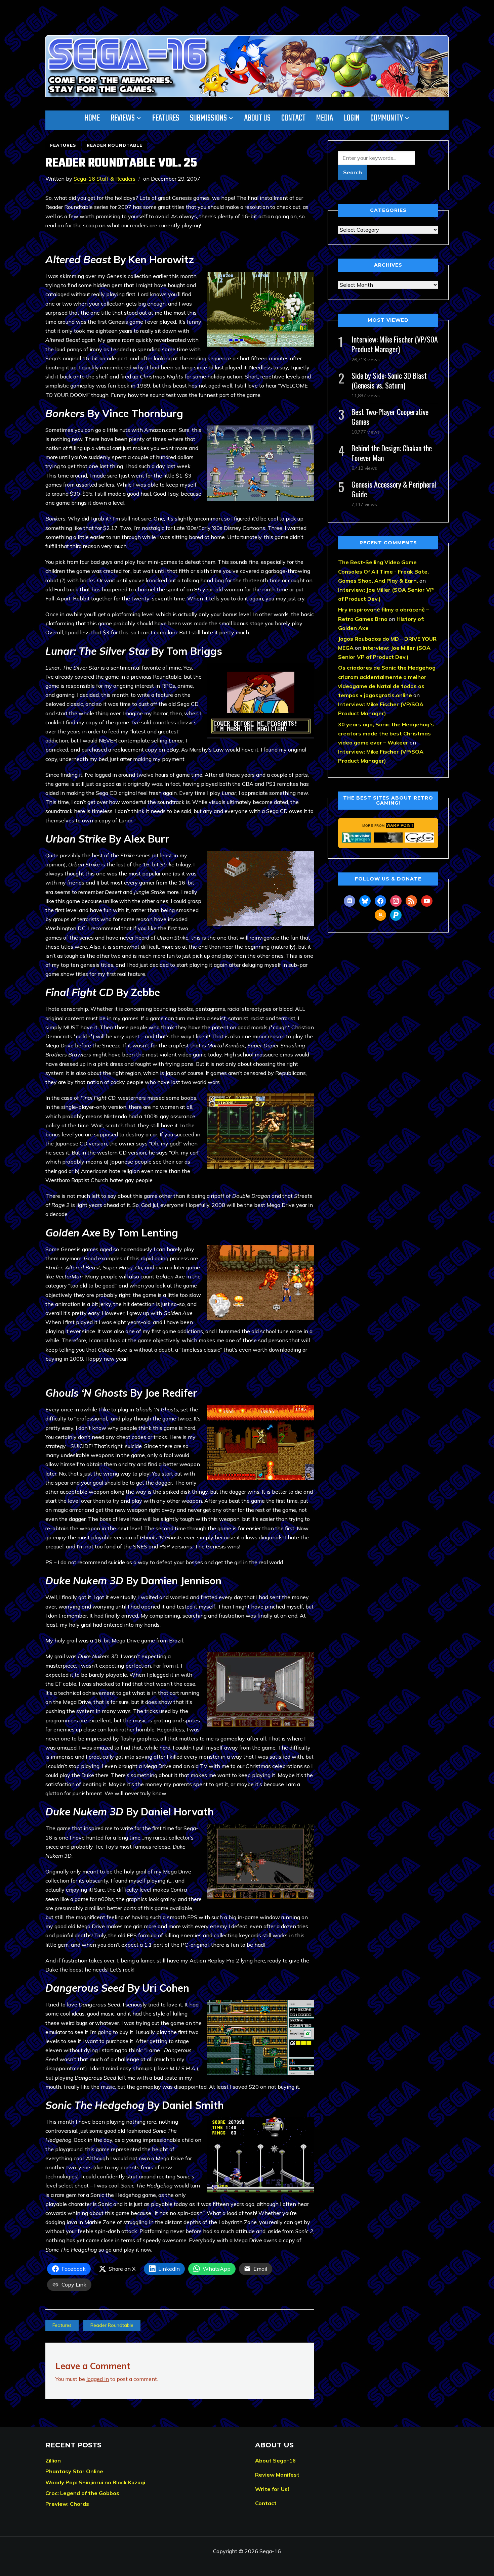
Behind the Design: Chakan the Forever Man (392, 453)
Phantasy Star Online (74, 2471)
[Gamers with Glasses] (420, 838)
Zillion (53, 2460)
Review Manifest (277, 2475)
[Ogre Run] (388, 838)
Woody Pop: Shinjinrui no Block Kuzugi (95, 2482)
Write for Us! (272, 2489)
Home (92, 118)
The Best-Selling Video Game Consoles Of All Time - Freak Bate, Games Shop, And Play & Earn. (383, 571)
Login (352, 118)
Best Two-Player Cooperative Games (390, 417)
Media (325, 118)
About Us (257, 118)
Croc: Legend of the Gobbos (82, 2493)
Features (166, 118)
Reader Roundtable (115, 145)
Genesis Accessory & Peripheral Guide (394, 489)
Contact (293, 118)
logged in (98, 2379)
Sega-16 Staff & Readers (105, 179)
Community (387, 118)
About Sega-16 (275, 2460)
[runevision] (357, 838)
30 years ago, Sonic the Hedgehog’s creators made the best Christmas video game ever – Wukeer (386, 733)
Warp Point (400, 825)
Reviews (123, 118)
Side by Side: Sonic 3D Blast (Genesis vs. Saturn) (389, 380)
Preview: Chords (67, 2504)
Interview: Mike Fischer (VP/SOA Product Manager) (395, 344)
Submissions (208, 118)
